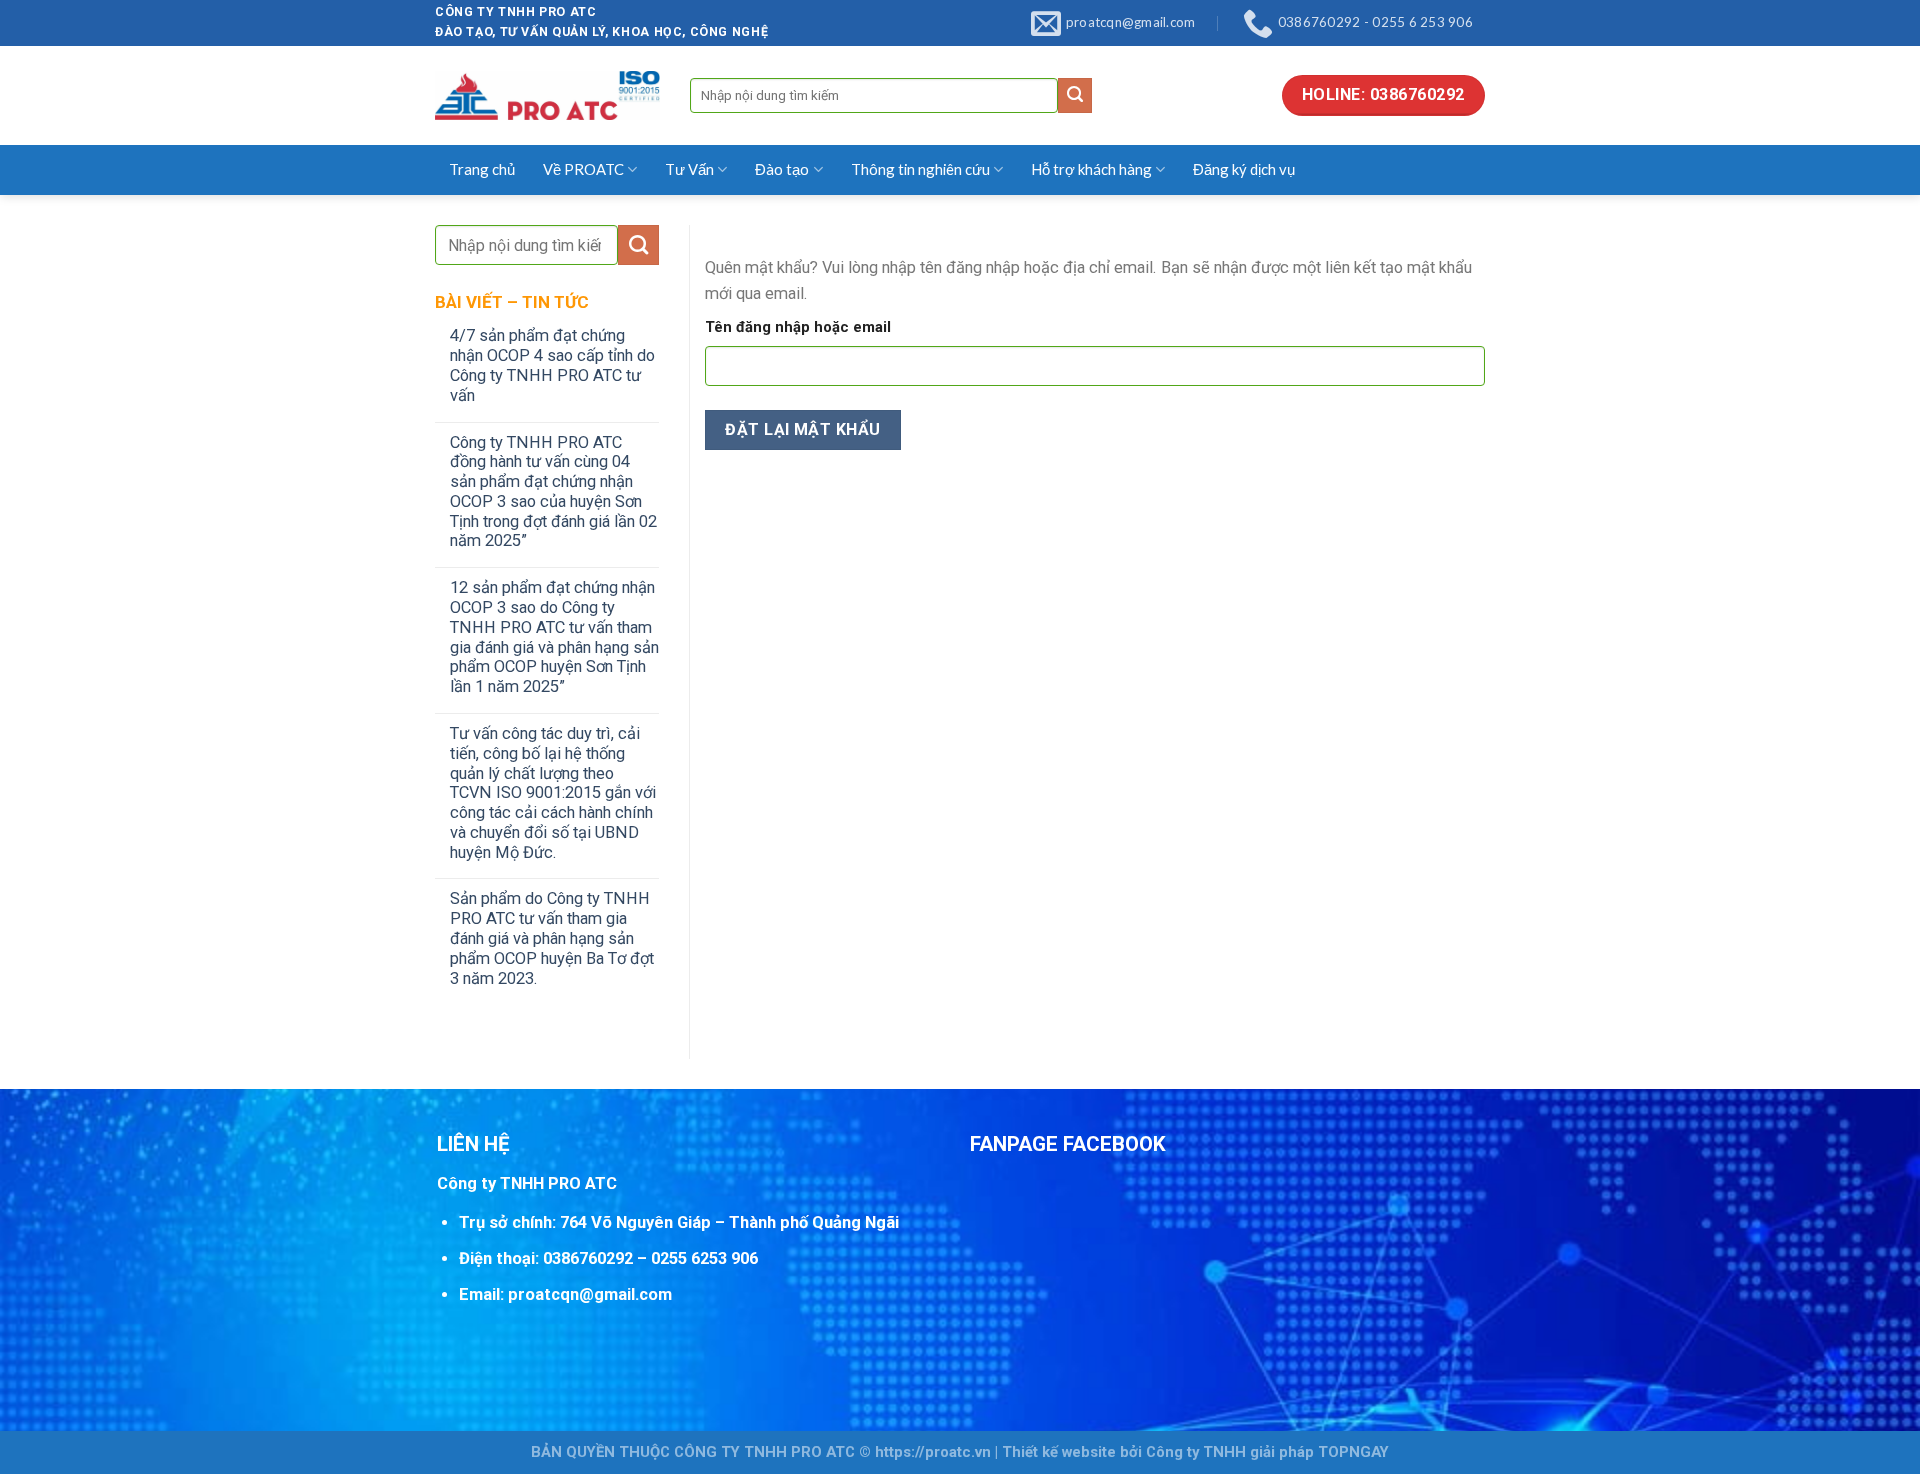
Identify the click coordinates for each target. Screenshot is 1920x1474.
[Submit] (1075, 95)
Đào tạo (782, 169)
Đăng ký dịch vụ (1244, 169)
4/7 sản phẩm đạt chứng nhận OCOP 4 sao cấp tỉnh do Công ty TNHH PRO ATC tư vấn (552, 365)
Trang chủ (482, 169)
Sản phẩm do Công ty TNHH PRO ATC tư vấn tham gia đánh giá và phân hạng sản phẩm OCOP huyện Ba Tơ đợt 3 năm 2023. (552, 938)
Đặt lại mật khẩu (803, 429)
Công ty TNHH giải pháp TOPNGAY (1267, 1452)
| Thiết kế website (1055, 1452)
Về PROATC (583, 169)
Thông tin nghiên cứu (920, 169)
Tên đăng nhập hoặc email (798, 327)
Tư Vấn (689, 169)
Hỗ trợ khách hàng (1091, 169)
